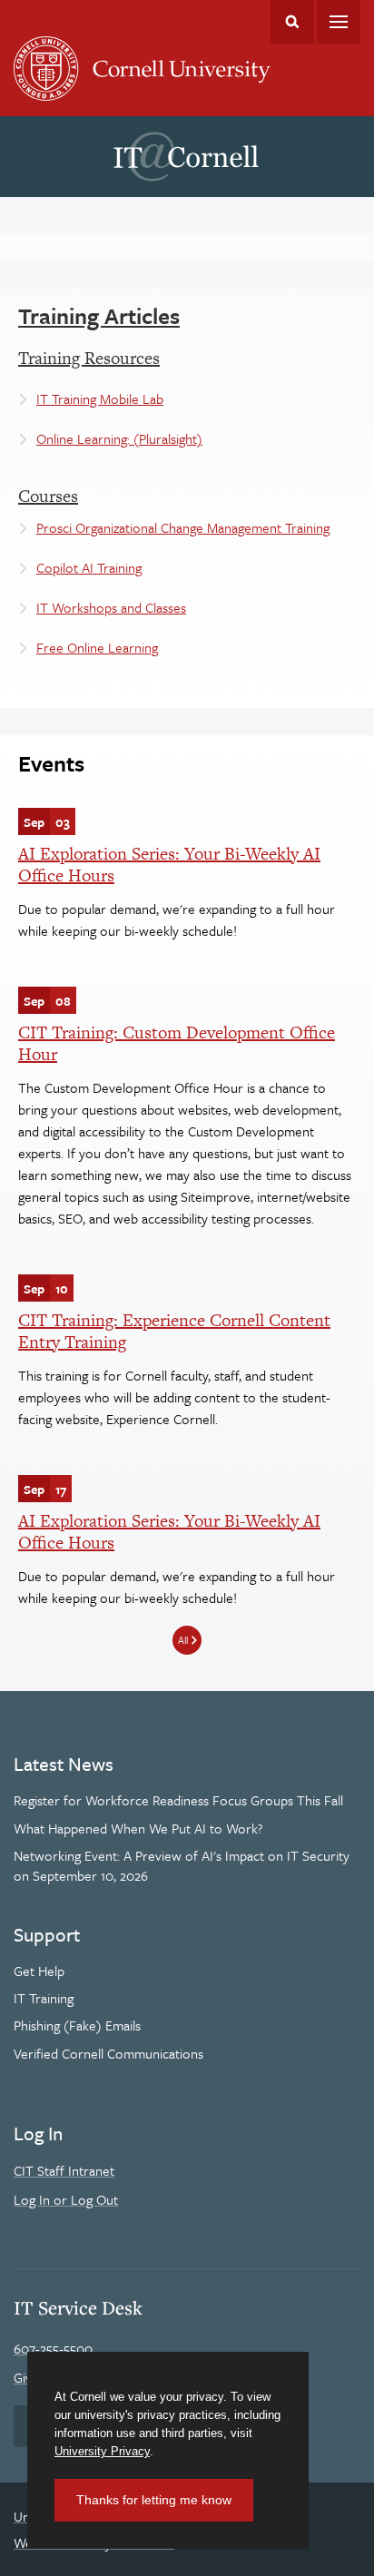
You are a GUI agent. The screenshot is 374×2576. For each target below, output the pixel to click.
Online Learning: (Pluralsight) (119, 438)
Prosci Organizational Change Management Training (183, 527)
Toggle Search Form (292, 22)
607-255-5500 (53, 2348)
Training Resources (89, 358)
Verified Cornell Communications (108, 2053)
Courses (48, 496)
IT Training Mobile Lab (100, 398)
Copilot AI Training (89, 567)
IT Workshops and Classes (111, 607)
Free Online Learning (97, 647)
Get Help (39, 1971)
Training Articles (99, 315)
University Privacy (102, 2451)
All (183, 1640)
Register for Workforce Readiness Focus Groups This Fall (178, 1800)
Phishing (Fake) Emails (77, 2025)
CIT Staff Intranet (64, 2170)
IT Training (44, 1998)
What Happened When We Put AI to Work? (138, 1828)
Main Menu (339, 22)
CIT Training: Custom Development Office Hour (177, 1043)
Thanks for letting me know (154, 2500)
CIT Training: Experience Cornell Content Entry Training (174, 1331)
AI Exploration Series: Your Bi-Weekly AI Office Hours (169, 865)
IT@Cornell (186, 157)
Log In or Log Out (66, 2199)
